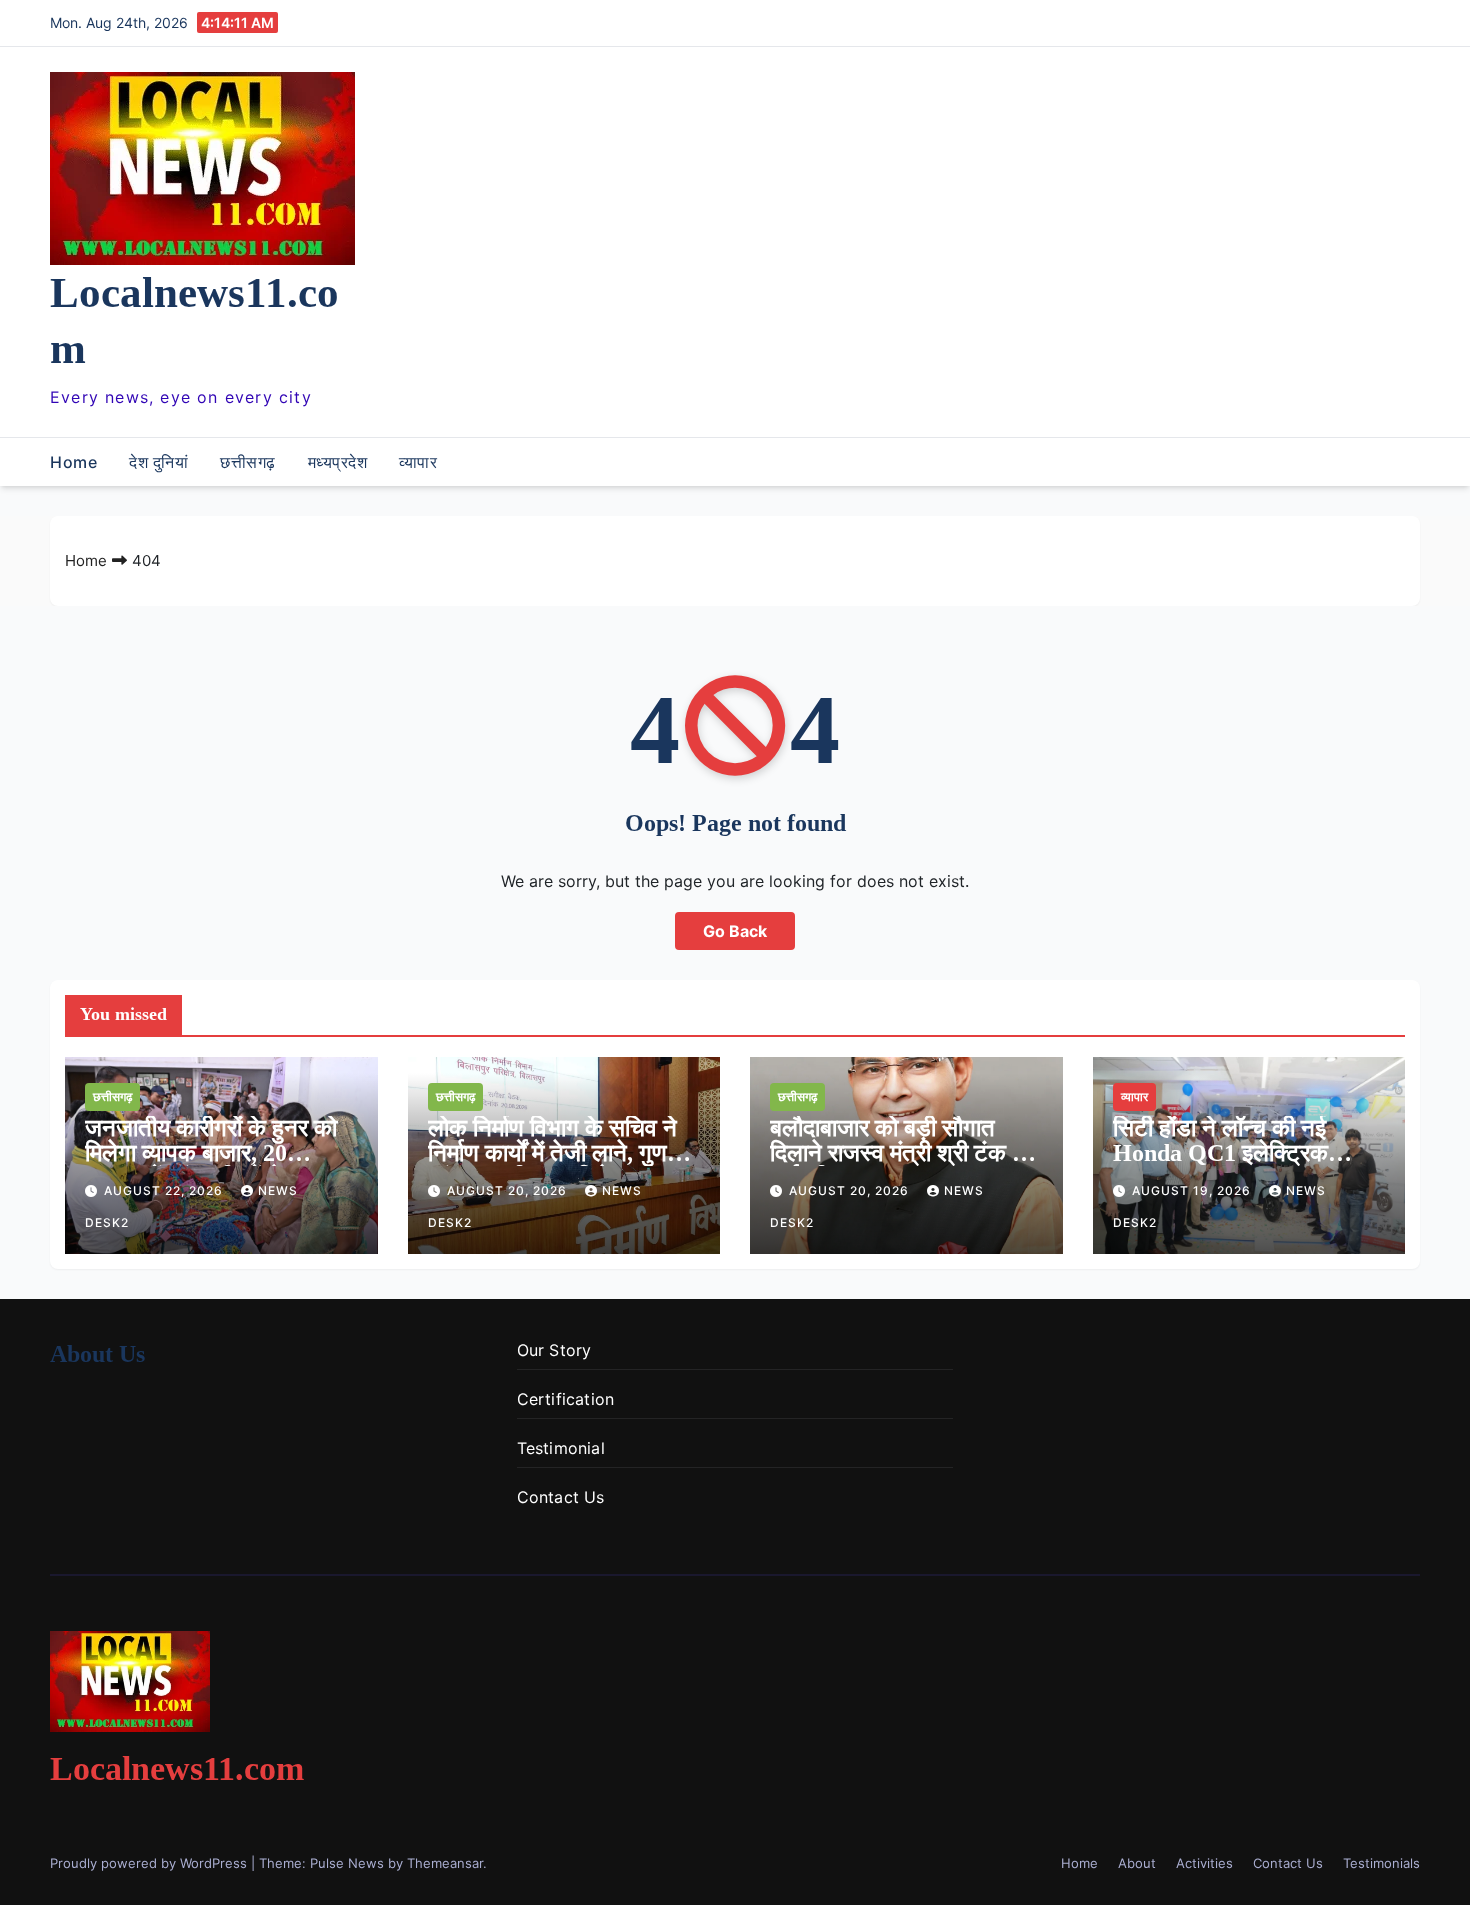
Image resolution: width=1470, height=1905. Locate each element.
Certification (566, 1399)
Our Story (554, 1350)
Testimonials (1381, 1863)
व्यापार (418, 462)
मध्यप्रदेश (338, 462)
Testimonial (561, 1448)
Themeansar (445, 1863)
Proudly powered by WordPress (150, 1863)
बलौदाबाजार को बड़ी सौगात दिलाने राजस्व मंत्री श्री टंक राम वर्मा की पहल (904, 1153)
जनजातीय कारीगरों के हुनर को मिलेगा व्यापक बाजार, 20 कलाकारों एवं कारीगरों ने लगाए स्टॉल (211, 1165)
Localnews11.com (177, 1768)
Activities (1204, 1863)
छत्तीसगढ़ (248, 462)
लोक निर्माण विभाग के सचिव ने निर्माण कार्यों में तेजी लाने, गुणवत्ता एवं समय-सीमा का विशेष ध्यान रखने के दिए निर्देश (564, 1165)
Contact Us (561, 1497)
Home (73, 462)
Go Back (735, 931)
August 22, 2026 (165, 1190)
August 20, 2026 (509, 1190)
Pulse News (347, 1863)
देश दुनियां (158, 462)
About (1137, 1863)
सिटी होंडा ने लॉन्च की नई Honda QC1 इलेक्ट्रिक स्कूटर (1220, 1153)
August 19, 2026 (1193, 1190)
